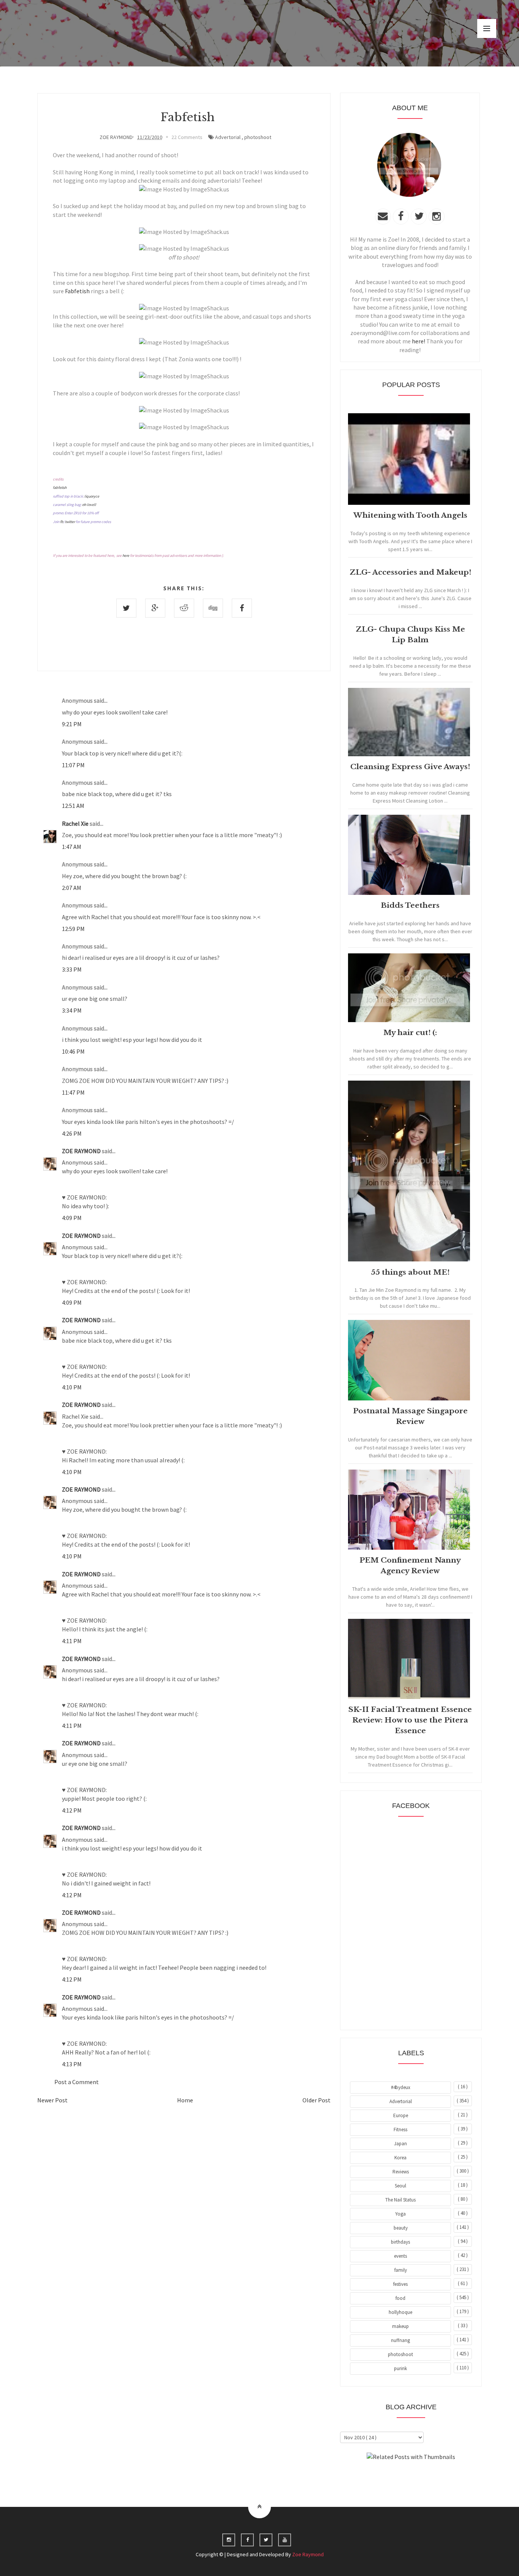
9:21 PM (72, 724)
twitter (70, 522)
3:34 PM (72, 1010)
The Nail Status (400, 2200)
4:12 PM (72, 1810)
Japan (400, 2144)
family (401, 2270)
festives (400, 2284)
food (400, 2298)
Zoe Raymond (308, 2554)
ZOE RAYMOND (82, 1151)
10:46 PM (73, 1051)
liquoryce (92, 496)
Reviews (401, 2172)
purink (400, 2368)
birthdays (400, 2242)
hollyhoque (400, 2312)
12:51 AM (73, 806)
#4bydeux (401, 2087)
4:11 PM (72, 1641)
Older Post (316, 2100)
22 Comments (187, 137)
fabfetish (60, 488)
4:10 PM (72, 1387)
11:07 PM (73, 765)
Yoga (400, 2214)
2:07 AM (72, 888)
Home (185, 2100)
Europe (401, 2115)
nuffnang (400, 2340)
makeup (400, 2326)
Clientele (430, 2478)
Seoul (400, 2186)
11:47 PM (73, 1092)
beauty (401, 2228)
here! (419, 341)
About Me (393, 2478)
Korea (400, 2158)
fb (62, 522)
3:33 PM (72, 969)
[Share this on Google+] (155, 608)
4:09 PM (72, 1218)
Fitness (400, 2130)
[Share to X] (126, 608)
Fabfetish (77, 291)
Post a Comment (77, 2082)
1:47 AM (72, 847)
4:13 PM (72, 2064)
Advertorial (228, 137)
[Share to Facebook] (242, 608)
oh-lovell (89, 505)
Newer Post (52, 2100)
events (400, 2256)
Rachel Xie (76, 823)
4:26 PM (72, 1133)
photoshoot (258, 137)
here (126, 555)
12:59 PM (73, 929)
